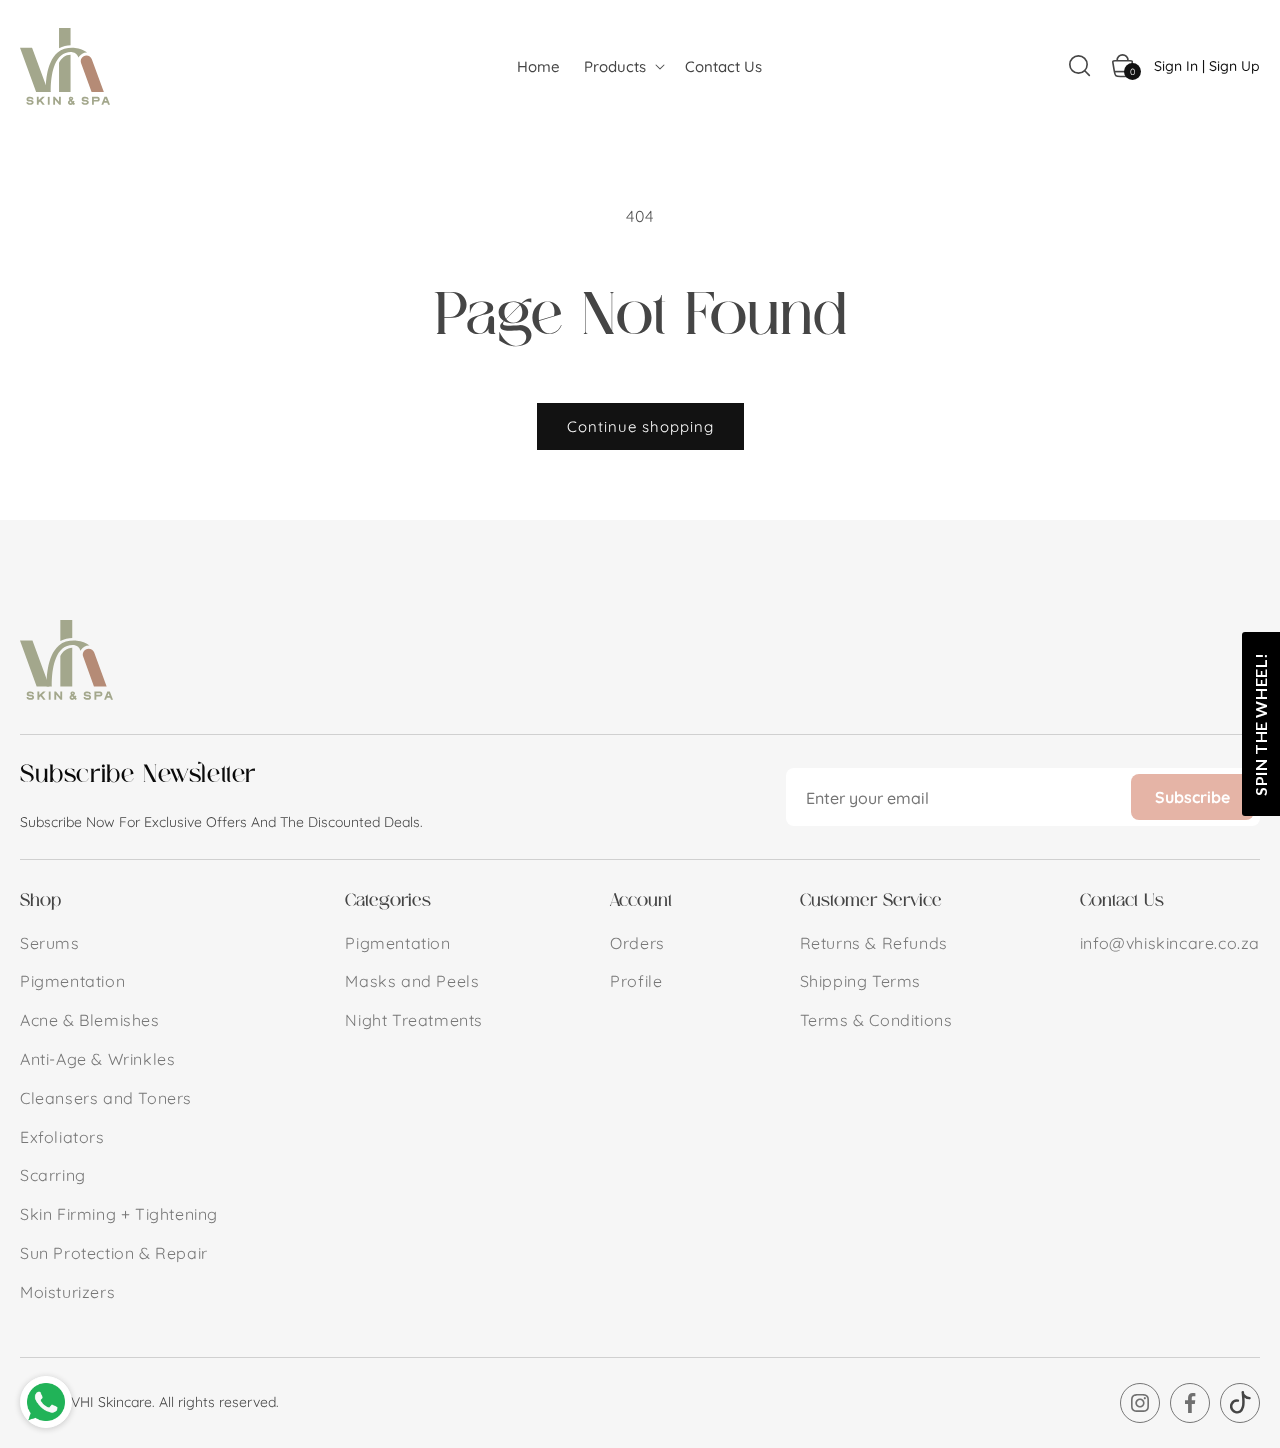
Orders (637, 943)
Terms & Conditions (876, 1020)
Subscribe (1192, 797)
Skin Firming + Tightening (119, 1214)
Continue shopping (640, 426)
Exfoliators (62, 1137)
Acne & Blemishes (90, 1020)
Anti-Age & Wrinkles (97, 1059)
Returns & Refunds (874, 943)
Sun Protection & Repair (114, 1253)
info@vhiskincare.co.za (1170, 943)
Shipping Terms (860, 981)
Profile (636, 981)
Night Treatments (414, 1020)
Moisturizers (67, 1292)
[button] (622, 66)
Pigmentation (72, 981)
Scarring (53, 1175)
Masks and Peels (412, 981)
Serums (50, 943)
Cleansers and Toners (106, 1098)
